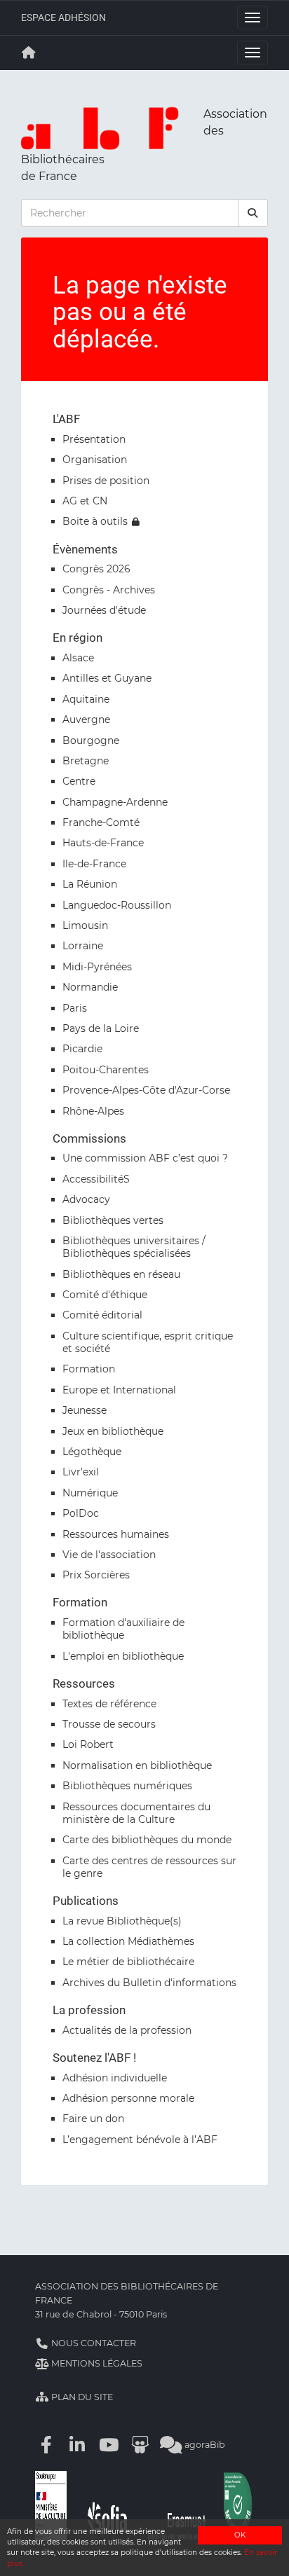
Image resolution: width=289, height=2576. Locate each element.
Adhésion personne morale (128, 2098)
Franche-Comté (101, 822)
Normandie (90, 987)
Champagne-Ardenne (115, 802)
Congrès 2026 (96, 569)
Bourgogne (91, 741)
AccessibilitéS (96, 1179)
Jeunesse (85, 1410)
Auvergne (86, 719)
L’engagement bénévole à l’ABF (140, 2140)
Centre (79, 781)
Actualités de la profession (127, 2030)
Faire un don (93, 2119)
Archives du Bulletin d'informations (149, 1983)
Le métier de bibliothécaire (128, 1962)
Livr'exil (81, 1472)
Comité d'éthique (105, 1295)
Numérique (90, 1493)
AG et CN (85, 501)
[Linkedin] (78, 2445)
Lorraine (83, 946)
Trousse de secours (109, 1724)
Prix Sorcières (96, 1575)
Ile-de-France (94, 864)
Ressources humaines (116, 1534)
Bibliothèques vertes (113, 1220)
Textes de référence (109, 1704)
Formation (89, 1369)
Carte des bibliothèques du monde (147, 1840)
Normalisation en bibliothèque (137, 1765)
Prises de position (106, 481)
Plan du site (81, 2397)
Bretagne (86, 761)
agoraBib (204, 2445)
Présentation (94, 439)
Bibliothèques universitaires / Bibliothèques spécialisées (134, 1247)
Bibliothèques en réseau (121, 1274)
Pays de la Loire (101, 1028)
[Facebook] (46, 2445)
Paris (75, 1008)
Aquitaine (86, 699)
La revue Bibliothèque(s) (122, 1921)
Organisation (95, 460)
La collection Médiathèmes (128, 1941)
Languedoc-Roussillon (117, 905)
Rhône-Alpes (93, 1111)
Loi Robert (88, 1744)
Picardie (82, 1049)
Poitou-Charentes (106, 1070)
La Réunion (90, 884)
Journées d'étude (104, 610)
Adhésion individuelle (115, 2078)
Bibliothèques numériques (127, 1786)
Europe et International (119, 1390)
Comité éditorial (102, 1315)
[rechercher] (253, 213)
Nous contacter (93, 2343)
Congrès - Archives (109, 590)
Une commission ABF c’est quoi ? (145, 1158)
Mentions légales (96, 2363)
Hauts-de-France (103, 843)
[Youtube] (109, 2445)
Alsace (78, 658)
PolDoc (81, 1513)
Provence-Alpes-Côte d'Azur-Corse (146, 1090)
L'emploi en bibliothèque (123, 1656)
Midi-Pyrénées (97, 967)
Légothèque (92, 1452)
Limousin (85, 925)
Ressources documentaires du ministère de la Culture (136, 1813)
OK (240, 2535)
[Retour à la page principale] (29, 53)
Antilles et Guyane (107, 678)
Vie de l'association (109, 1555)
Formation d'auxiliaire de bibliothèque (123, 1629)
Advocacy (86, 1199)
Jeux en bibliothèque (113, 1431)
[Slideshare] (140, 2445)
